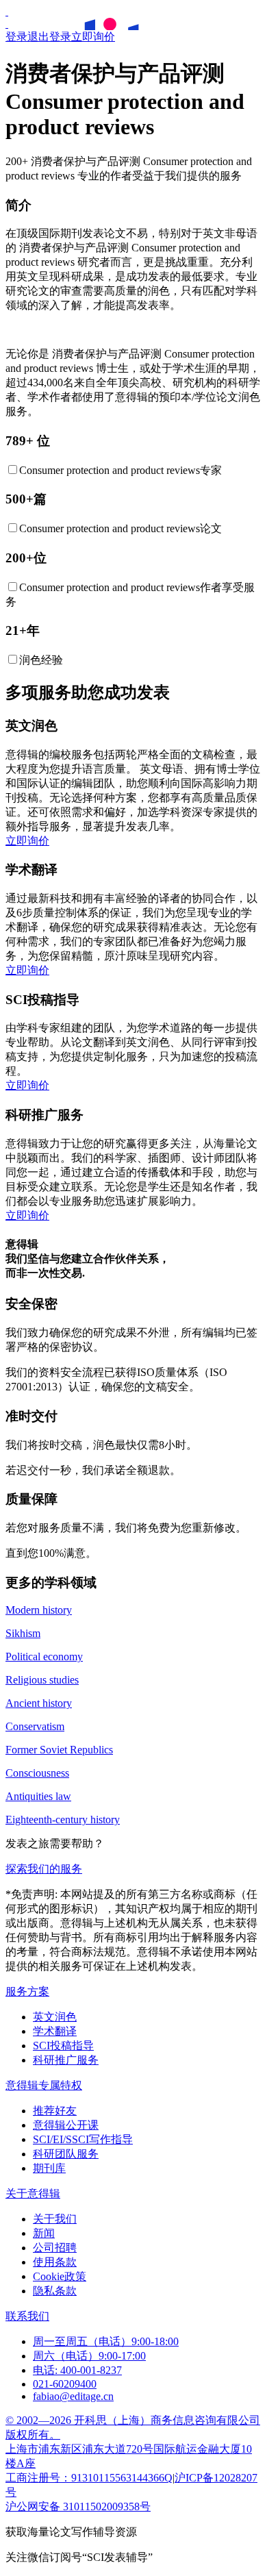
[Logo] (7, 11)
